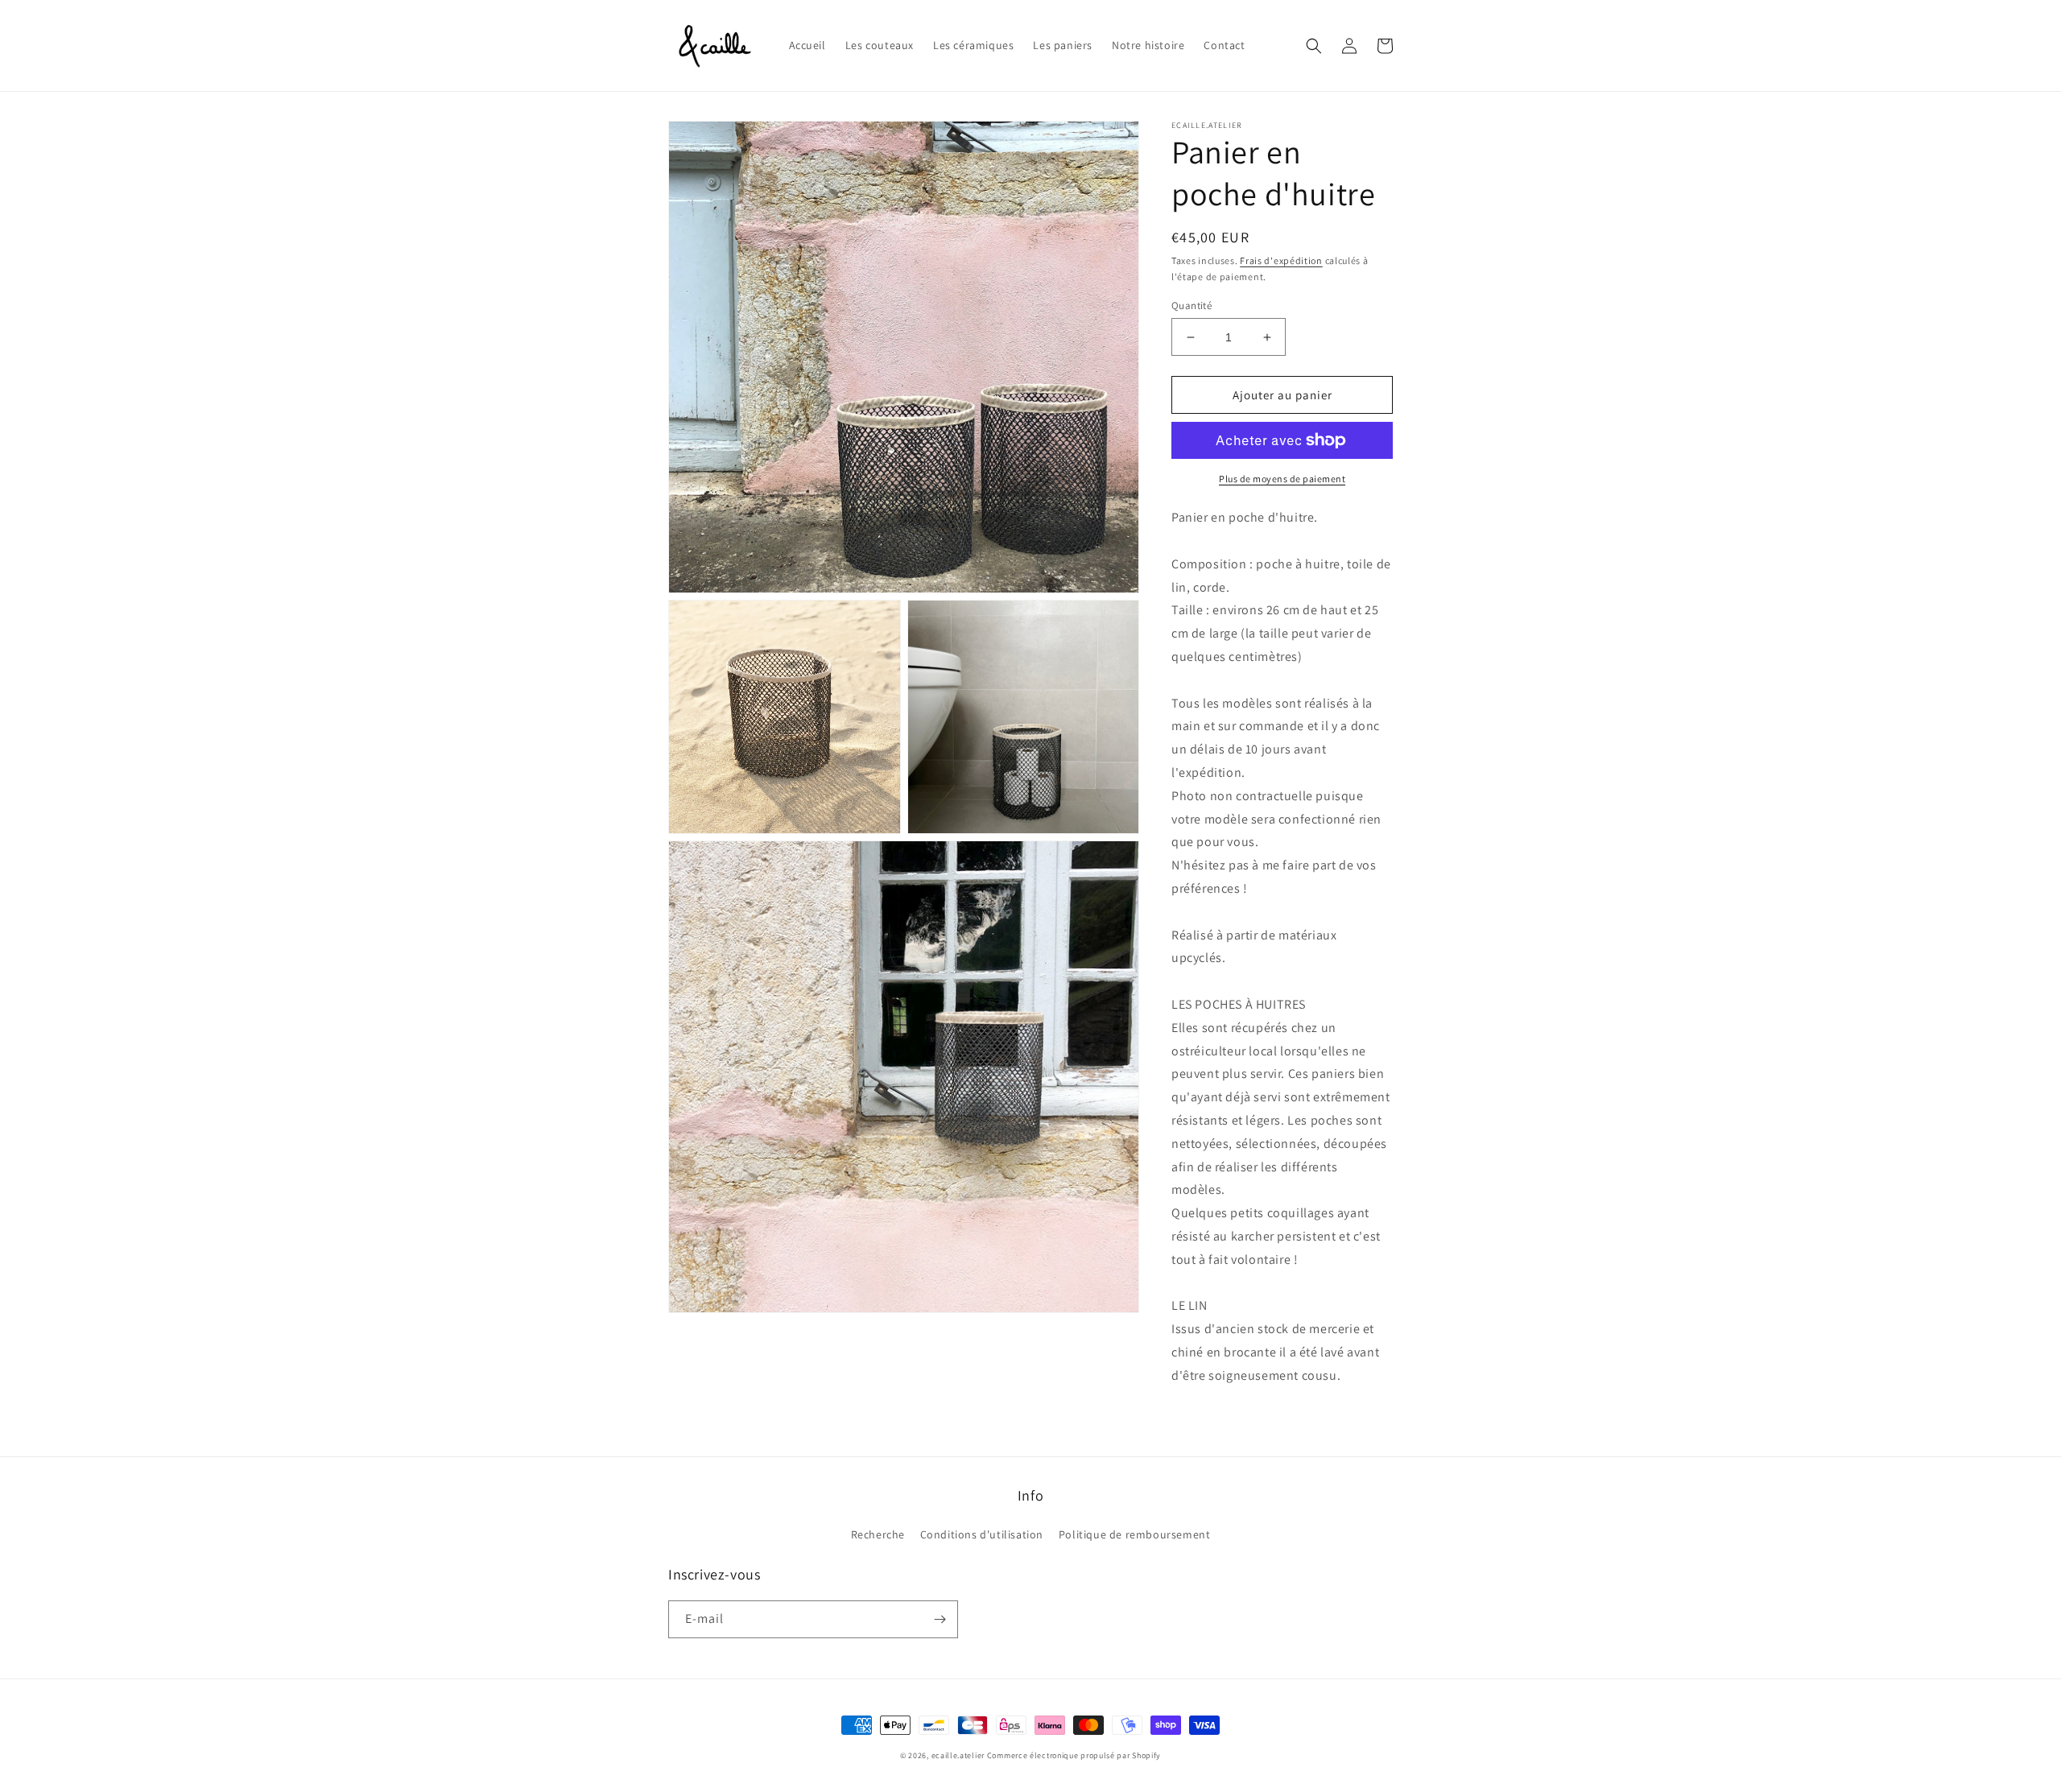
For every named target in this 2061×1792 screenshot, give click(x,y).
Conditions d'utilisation (982, 1534)
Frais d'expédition (1281, 260)
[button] (1314, 46)
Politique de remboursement (1135, 1534)
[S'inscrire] (940, 1619)
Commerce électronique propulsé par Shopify (1074, 1755)
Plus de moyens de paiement (1282, 479)
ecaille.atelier (958, 1755)
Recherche (878, 1534)
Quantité (1192, 306)
